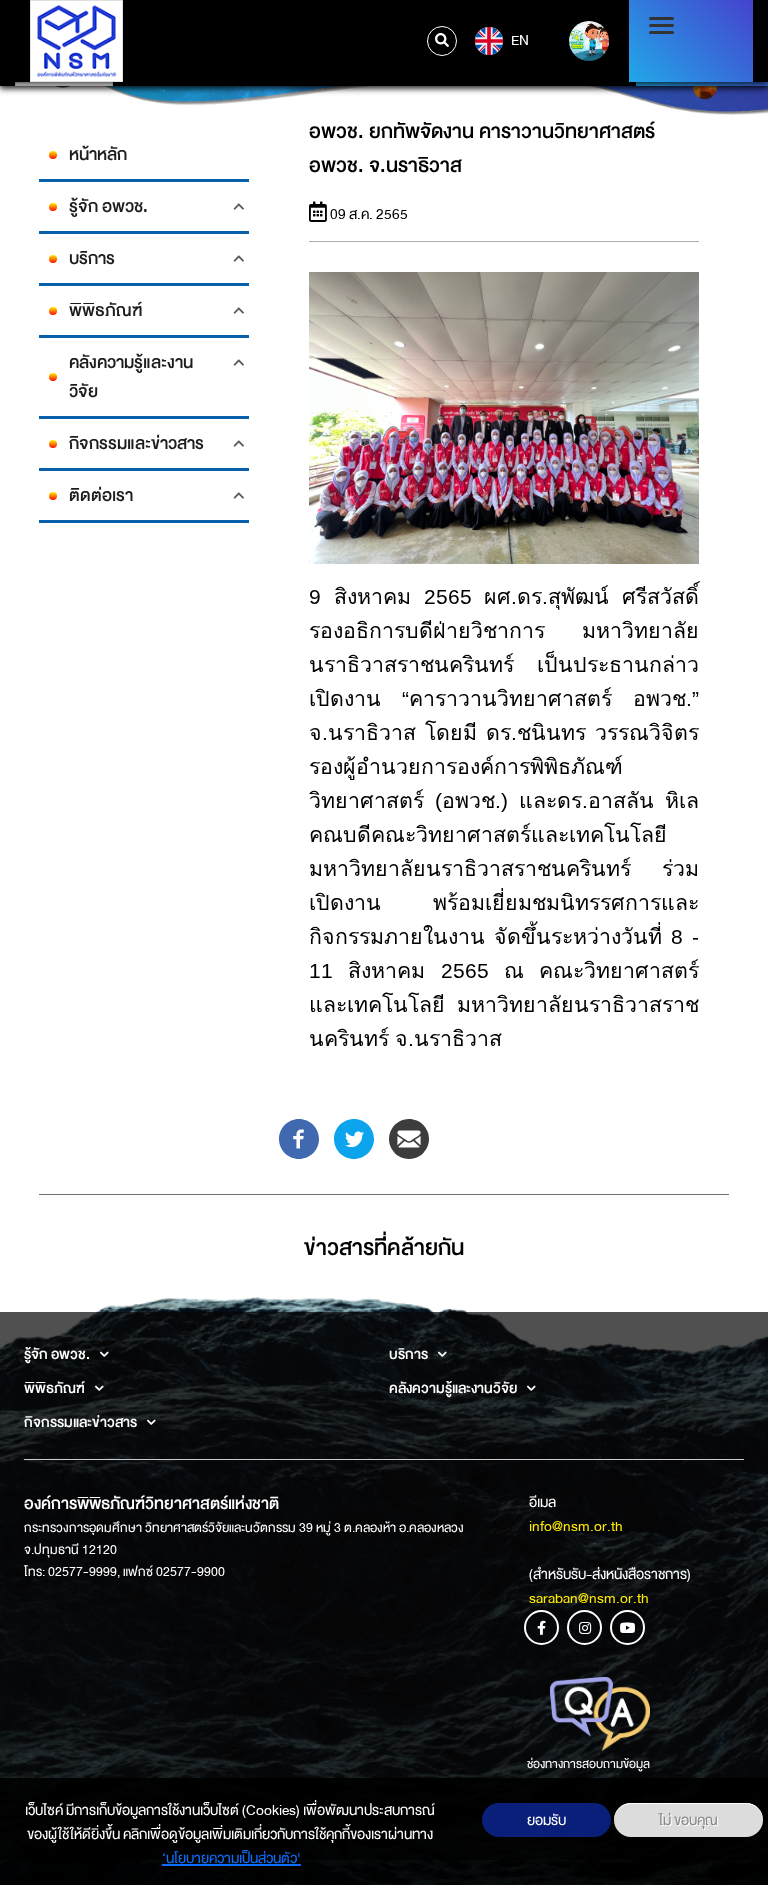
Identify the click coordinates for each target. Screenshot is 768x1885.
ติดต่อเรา (101, 495)
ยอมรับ (546, 1820)
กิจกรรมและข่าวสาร (136, 443)
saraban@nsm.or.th (589, 1598)
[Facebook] (299, 1138)
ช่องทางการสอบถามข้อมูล (588, 1764)
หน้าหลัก (98, 154)
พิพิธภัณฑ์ (105, 310)
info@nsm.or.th (576, 1526)
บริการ (92, 258)
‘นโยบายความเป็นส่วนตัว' (231, 1858)
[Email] (409, 1138)
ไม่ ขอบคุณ (688, 1820)
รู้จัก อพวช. (108, 206)
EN (518, 39)
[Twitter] (354, 1138)
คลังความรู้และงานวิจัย (131, 377)
